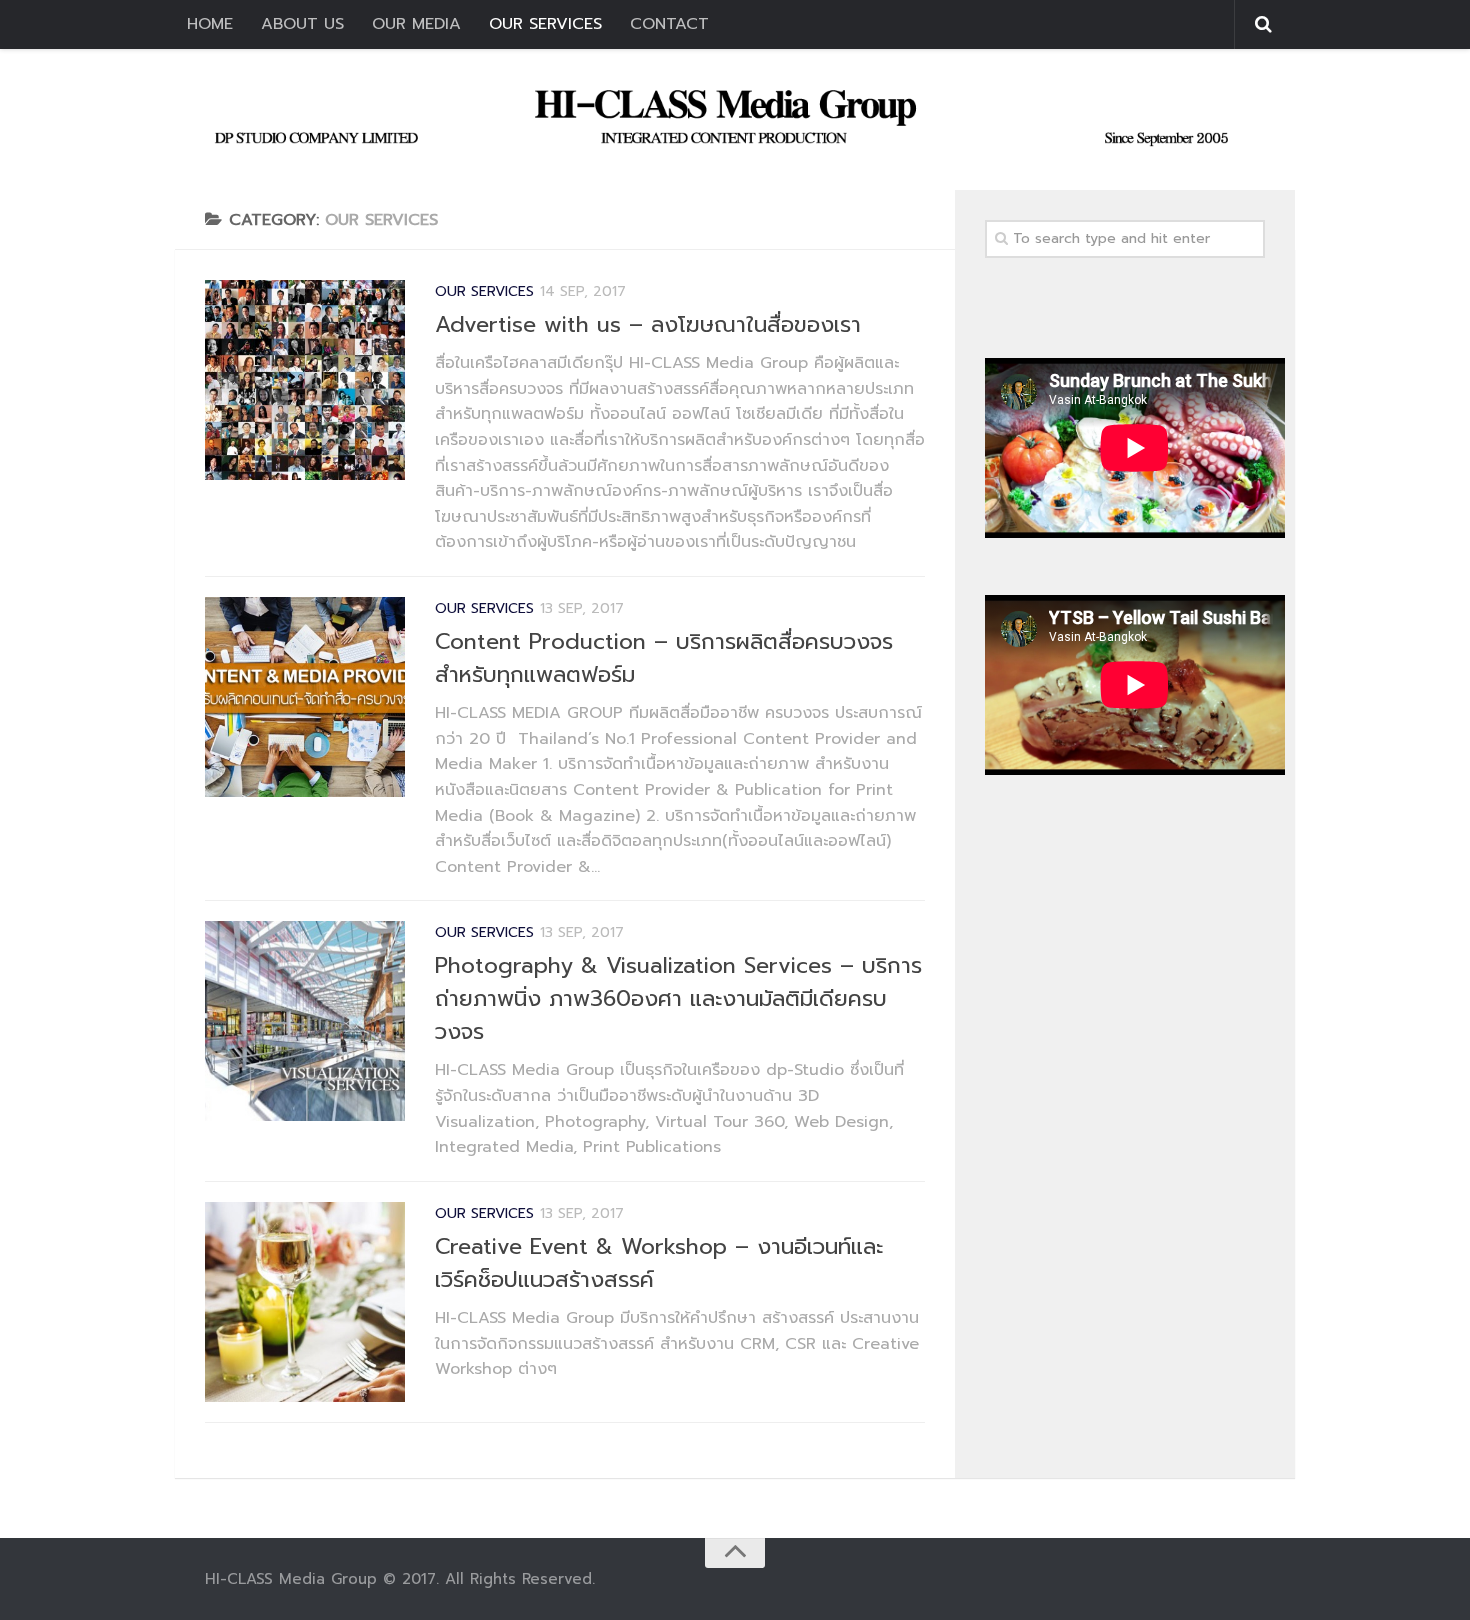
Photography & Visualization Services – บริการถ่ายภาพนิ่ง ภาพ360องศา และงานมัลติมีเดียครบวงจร (678, 998)
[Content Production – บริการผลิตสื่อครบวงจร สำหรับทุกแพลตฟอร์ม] (305, 697)
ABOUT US (302, 24)
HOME (210, 24)
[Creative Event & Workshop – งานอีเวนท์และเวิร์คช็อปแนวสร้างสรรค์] (305, 1302)
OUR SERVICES (545, 24)
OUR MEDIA (416, 24)
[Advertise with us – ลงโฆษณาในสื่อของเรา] (305, 380)
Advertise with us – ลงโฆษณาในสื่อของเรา (648, 324)
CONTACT (669, 24)
